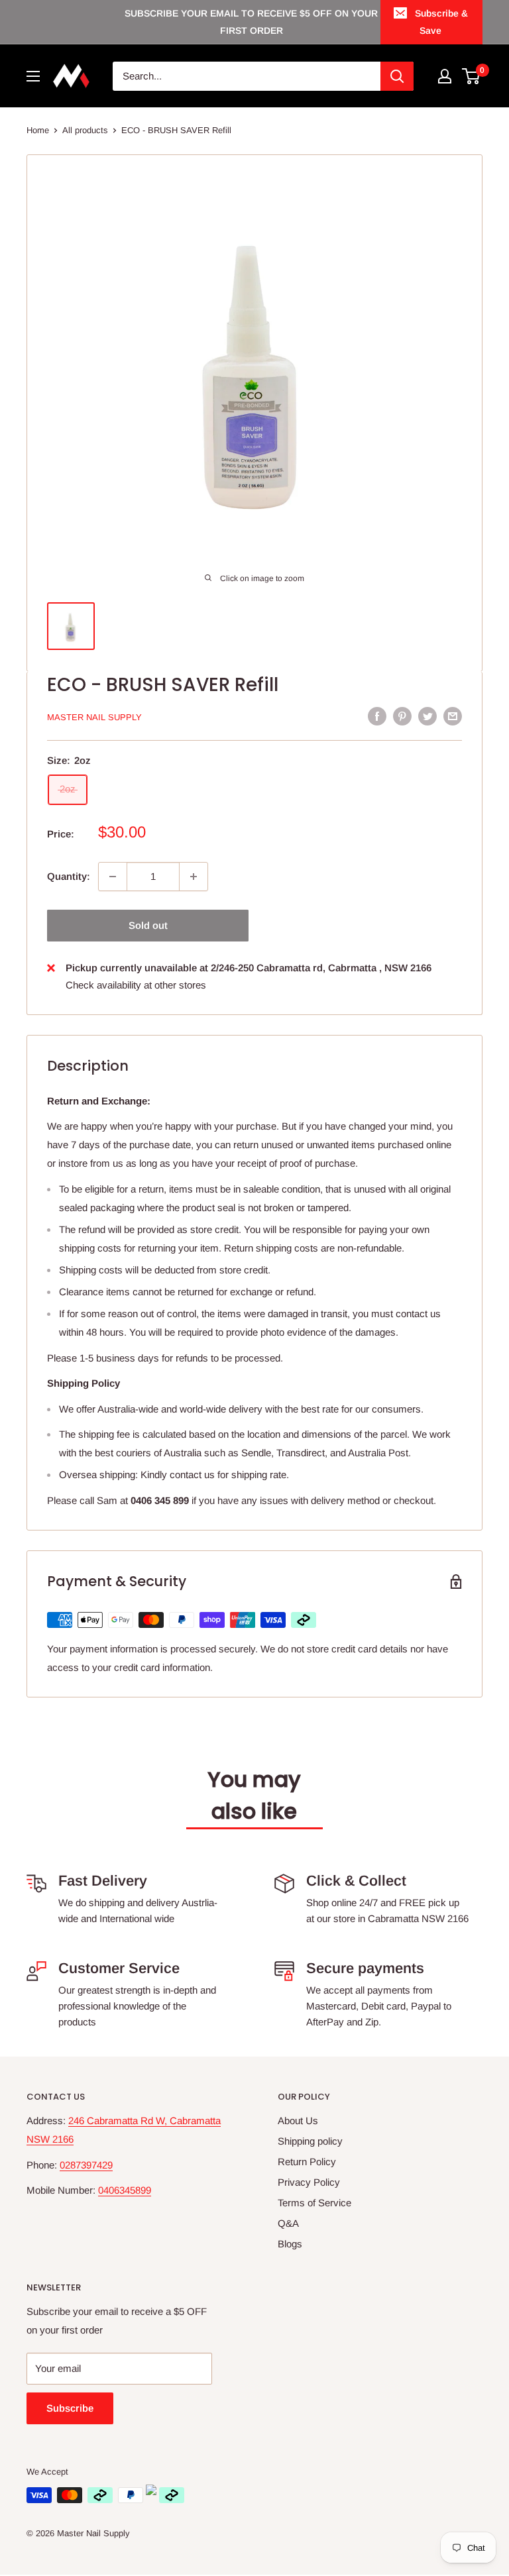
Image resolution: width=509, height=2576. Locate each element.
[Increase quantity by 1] (194, 877)
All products (85, 130)
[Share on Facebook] (377, 716)
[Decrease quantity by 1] (113, 877)
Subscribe (70, 2408)
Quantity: (69, 876)
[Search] (397, 76)
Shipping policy (310, 2141)
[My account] (445, 76)
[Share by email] (453, 716)
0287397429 (86, 2165)
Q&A (288, 2223)
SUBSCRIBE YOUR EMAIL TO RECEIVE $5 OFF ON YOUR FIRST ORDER (251, 22)
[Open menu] (33, 76)
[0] (472, 76)
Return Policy (307, 2162)
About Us (298, 2120)
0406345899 (125, 2190)
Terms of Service (314, 2203)
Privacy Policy (309, 2182)
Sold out (148, 925)
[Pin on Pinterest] (402, 716)
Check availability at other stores (136, 985)
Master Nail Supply (94, 717)
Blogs (290, 2244)
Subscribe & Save (441, 22)
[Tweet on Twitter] (427, 716)
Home (38, 130)
